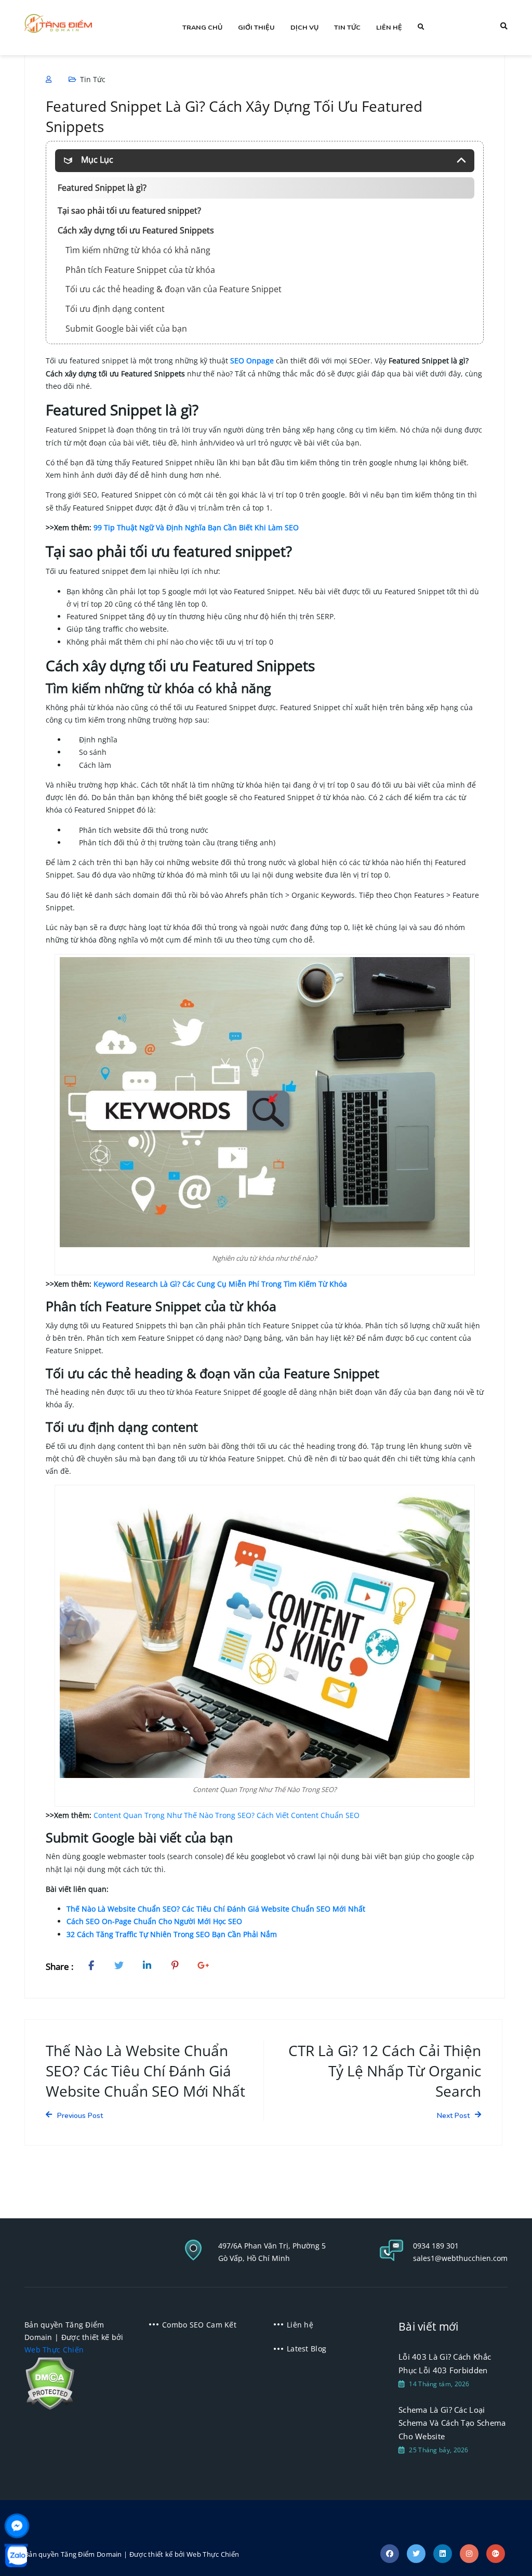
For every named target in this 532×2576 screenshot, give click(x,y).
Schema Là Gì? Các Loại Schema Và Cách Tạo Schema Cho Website (452, 2423)
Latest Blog (307, 2349)
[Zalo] (16, 2556)
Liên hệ (389, 27)
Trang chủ (202, 27)
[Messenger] (17, 2526)
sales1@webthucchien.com (460, 2258)
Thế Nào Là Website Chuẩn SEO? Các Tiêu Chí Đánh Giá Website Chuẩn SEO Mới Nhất (216, 1909)
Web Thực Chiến (54, 2350)
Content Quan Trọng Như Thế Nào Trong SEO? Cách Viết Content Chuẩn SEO (227, 1815)
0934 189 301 (436, 2246)
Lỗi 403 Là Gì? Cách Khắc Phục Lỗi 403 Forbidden (445, 2363)
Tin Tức (93, 79)
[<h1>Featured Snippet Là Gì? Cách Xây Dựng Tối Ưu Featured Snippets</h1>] (94, 1967)
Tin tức (347, 27)
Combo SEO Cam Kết (199, 2325)
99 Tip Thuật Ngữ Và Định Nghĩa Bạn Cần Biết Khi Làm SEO (196, 527)
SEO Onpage (252, 361)
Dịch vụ (304, 27)
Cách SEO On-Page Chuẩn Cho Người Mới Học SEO (154, 1921)
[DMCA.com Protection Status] (50, 2382)
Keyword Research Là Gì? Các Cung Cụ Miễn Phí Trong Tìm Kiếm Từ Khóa (220, 1284)
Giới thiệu (256, 27)
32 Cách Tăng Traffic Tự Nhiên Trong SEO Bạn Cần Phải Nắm (172, 1934)
